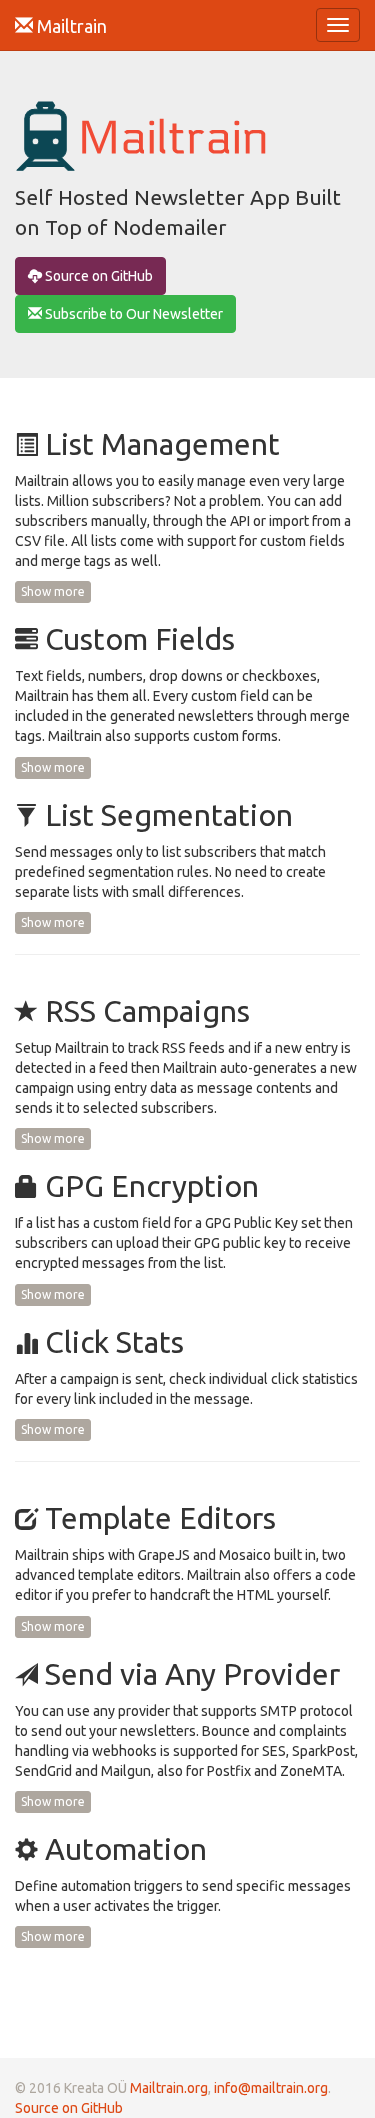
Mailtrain (70, 26)
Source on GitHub (69, 2108)
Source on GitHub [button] (97, 276)
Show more (53, 591)
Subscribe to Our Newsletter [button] (132, 314)
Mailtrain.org (169, 2088)
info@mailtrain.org (271, 2088)
